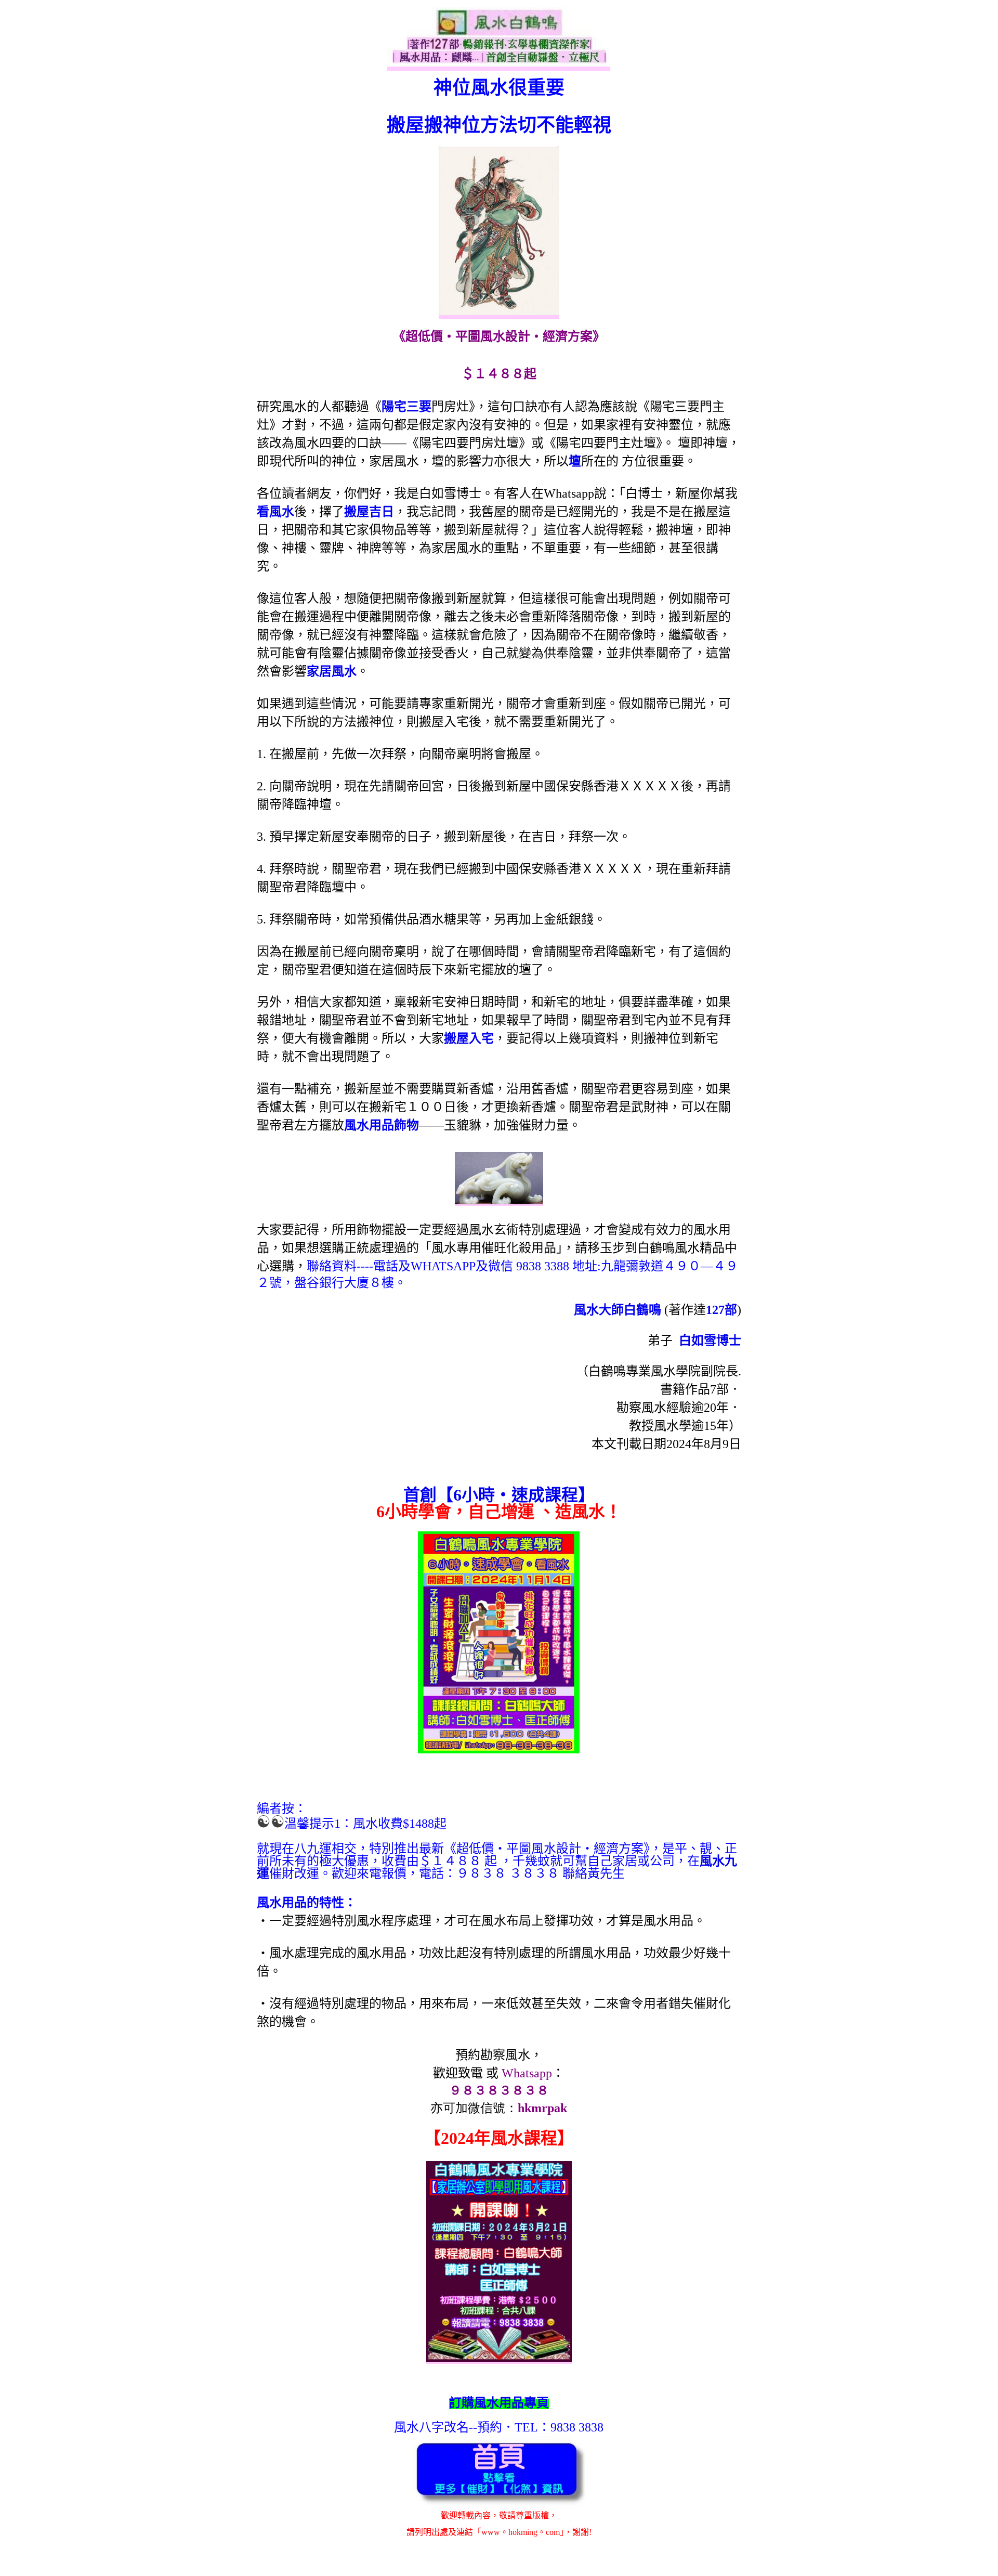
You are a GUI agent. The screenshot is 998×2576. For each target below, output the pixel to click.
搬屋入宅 (469, 1038)
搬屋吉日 (369, 512)
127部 (721, 1310)
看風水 (275, 512)
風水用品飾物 (382, 1125)
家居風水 (332, 671)
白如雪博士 (710, 1341)
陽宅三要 (406, 407)
